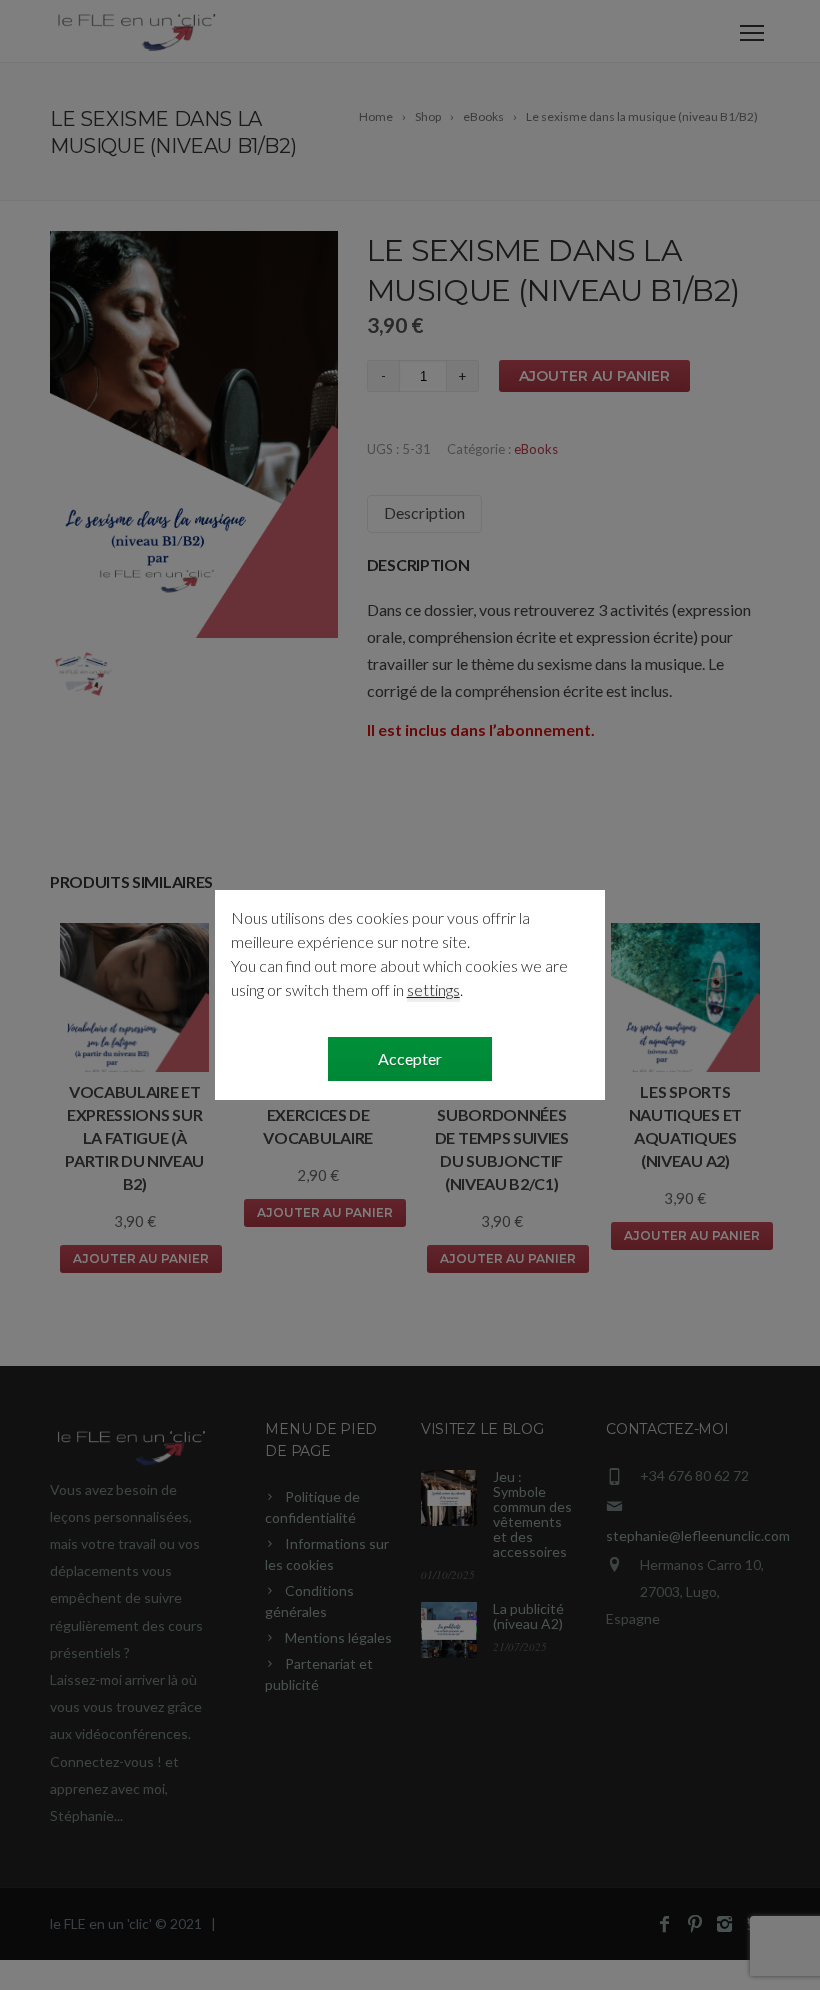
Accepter (410, 1058)
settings (433, 989)
